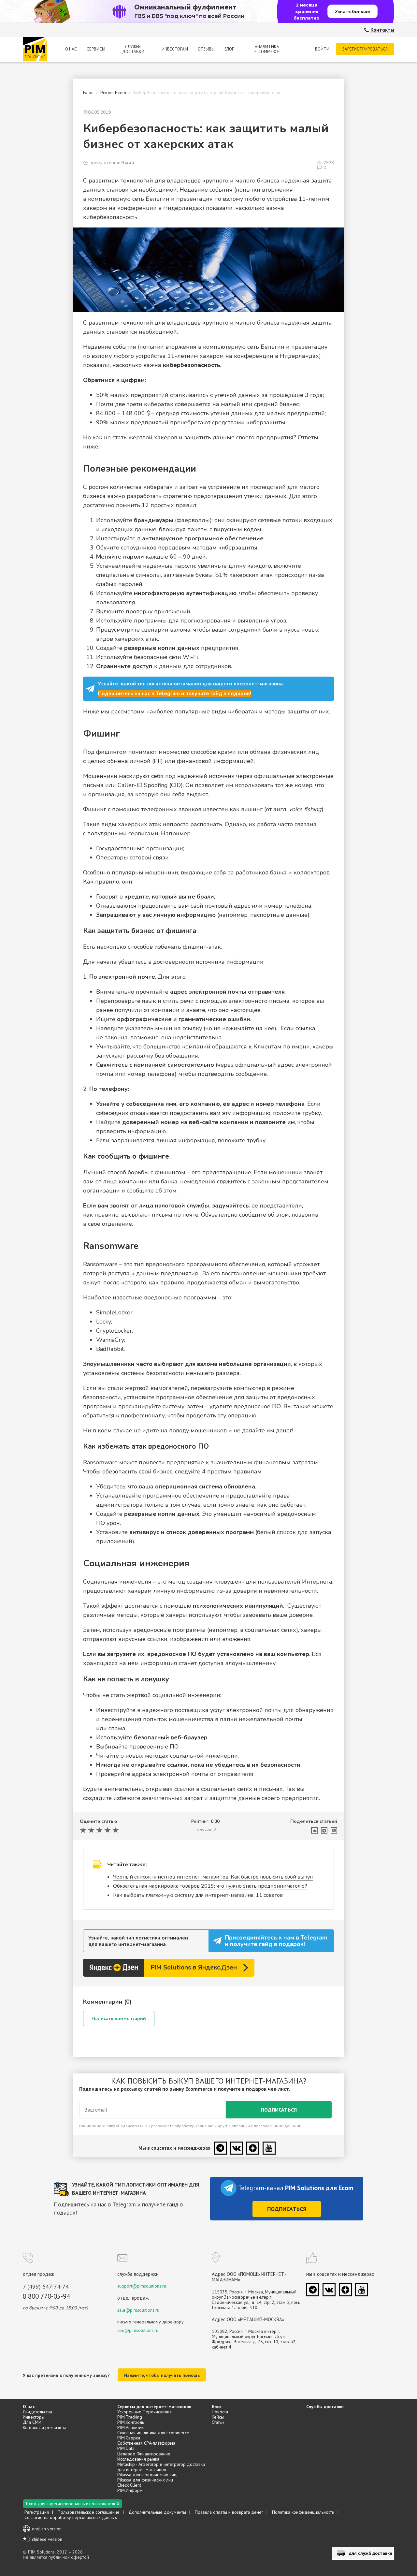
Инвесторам (175, 49)
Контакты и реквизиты (44, 2427)
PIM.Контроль (131, 2422)
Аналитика (267, 49)
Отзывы (206, 49)
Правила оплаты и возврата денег (229, 2512)
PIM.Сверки (129, 2438)
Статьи (218, 2422)
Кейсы (218, 2417)
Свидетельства (37, 2412)
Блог (229, 49)
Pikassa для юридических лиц (147, 2475)
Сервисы (96, 49)
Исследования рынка (138, 2459)
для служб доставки (371, 2553)
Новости (220, 2412)
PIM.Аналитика (131, 2427)
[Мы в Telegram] (220, 2148)
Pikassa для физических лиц (145, 2480)
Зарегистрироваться (365, 49)
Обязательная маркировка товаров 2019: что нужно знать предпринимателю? (210, 1886)
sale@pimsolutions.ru (138, 2310)
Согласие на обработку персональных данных (71, 2517)
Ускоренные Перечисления (144, 2412)
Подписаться (279, 2110)
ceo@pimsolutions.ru (138, 2330)
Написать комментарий (119, 2019)
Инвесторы (34, 2417)
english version (47, 2529)
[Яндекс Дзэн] (253, 2148)
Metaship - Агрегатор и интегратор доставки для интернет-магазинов (161, 2467)
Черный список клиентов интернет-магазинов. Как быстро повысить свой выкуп (213, 1877)
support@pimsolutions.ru (142, 2286)
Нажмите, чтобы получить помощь (162, 2375)
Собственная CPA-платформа (146, 2443)
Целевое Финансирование (144, 2454)
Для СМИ (32, 2422)
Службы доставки (133, 49)
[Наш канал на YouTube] (269, 2148)
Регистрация (37, 2512)
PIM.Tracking (130, 2417)
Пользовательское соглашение (89, 2512)
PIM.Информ (130, 2490)
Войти (322, 49)
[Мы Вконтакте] (237, 2148)
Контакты (382, 30)
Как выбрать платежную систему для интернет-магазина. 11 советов (198, 1895)
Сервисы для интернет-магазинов (154, 2407)
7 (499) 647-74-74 (46, 2287)
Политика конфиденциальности (303, 2512)
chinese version (47, 2539)
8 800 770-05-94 (46, 2296)
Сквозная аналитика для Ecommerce (153, 2433)
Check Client (129, 2485)
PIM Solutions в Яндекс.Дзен (194, 1968)
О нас (71, 49)
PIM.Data (126, 2448)
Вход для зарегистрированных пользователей (72, 2504)
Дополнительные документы (157, 2512)
